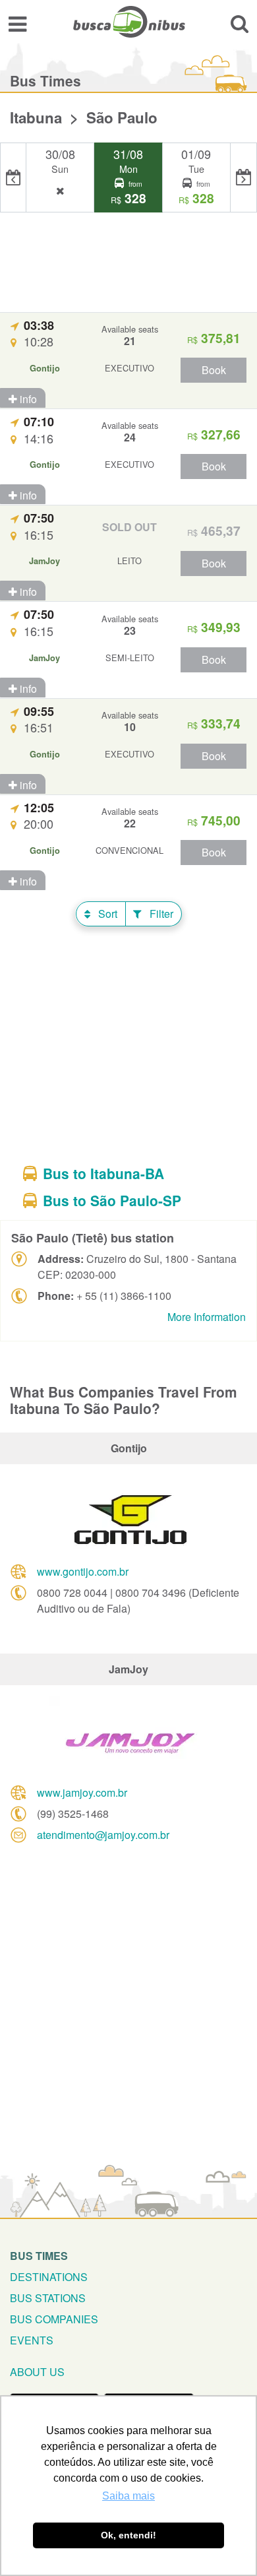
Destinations (49, 2277)
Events (32, 2340)
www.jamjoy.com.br (82, 1792)
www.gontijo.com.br (83, 1571)
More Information (207, 1317)
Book (214, 370)
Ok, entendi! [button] (128, 2535)
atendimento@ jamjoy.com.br (103, 1835)
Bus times (39, 2256)
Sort (106, 914)
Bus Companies (54, 2319)
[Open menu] (17, 23)
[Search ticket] (240, 23)
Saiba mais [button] (128, 2496)
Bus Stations (48, 2298)
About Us (37, 2372)
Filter (160, 914)
